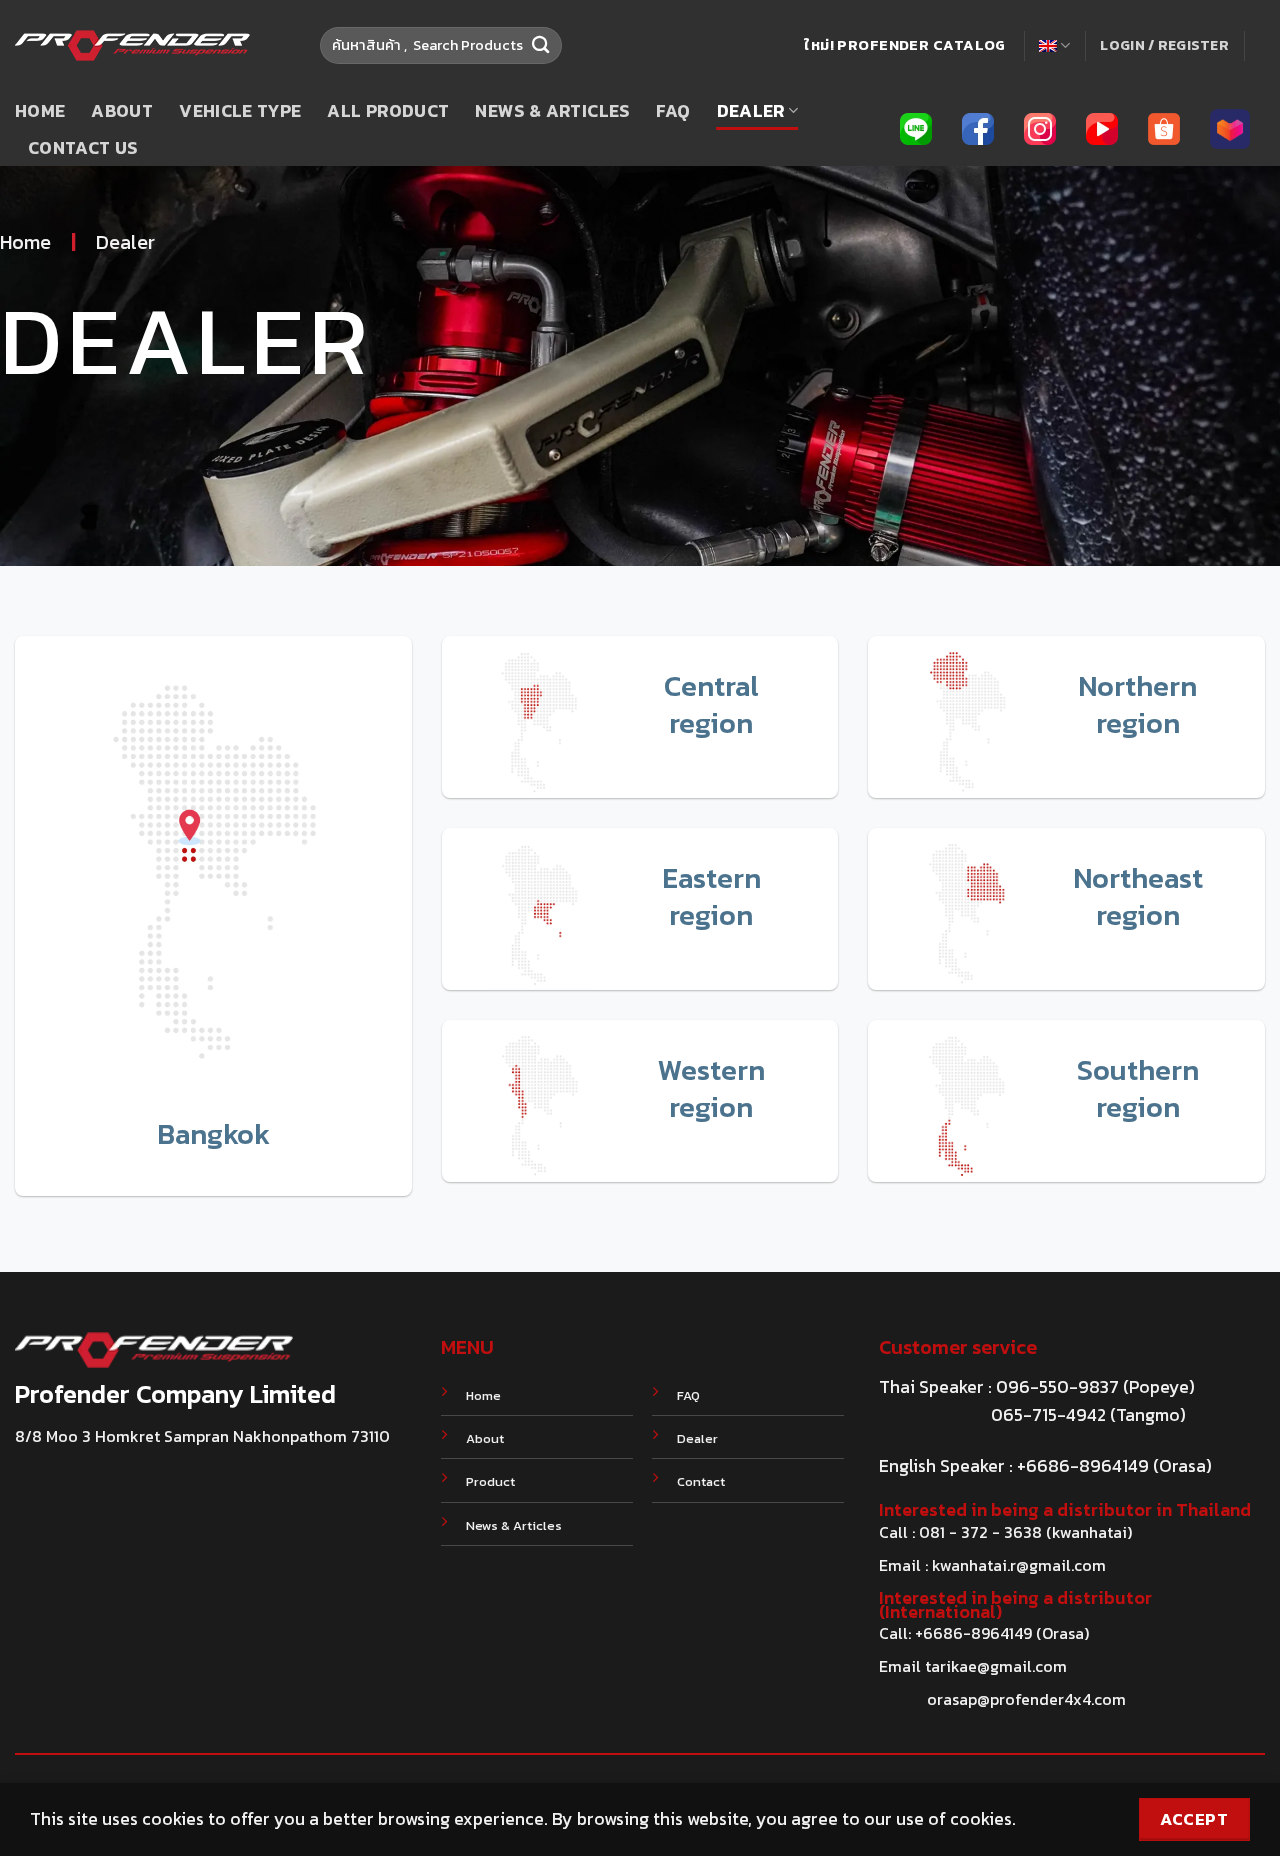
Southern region (1138, 1088)
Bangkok (213, 1134)
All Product (388, 111)
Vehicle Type (240, 111)
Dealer (751, 111)
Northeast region (1138, 896)
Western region (711, 1088)
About (122, 111)
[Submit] (541, 45)
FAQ (673, 111)
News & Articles (552, 111)
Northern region (1137, 704)
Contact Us (83, 148)
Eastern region (711, 896)
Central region (711, 704)
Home (40, 111)
